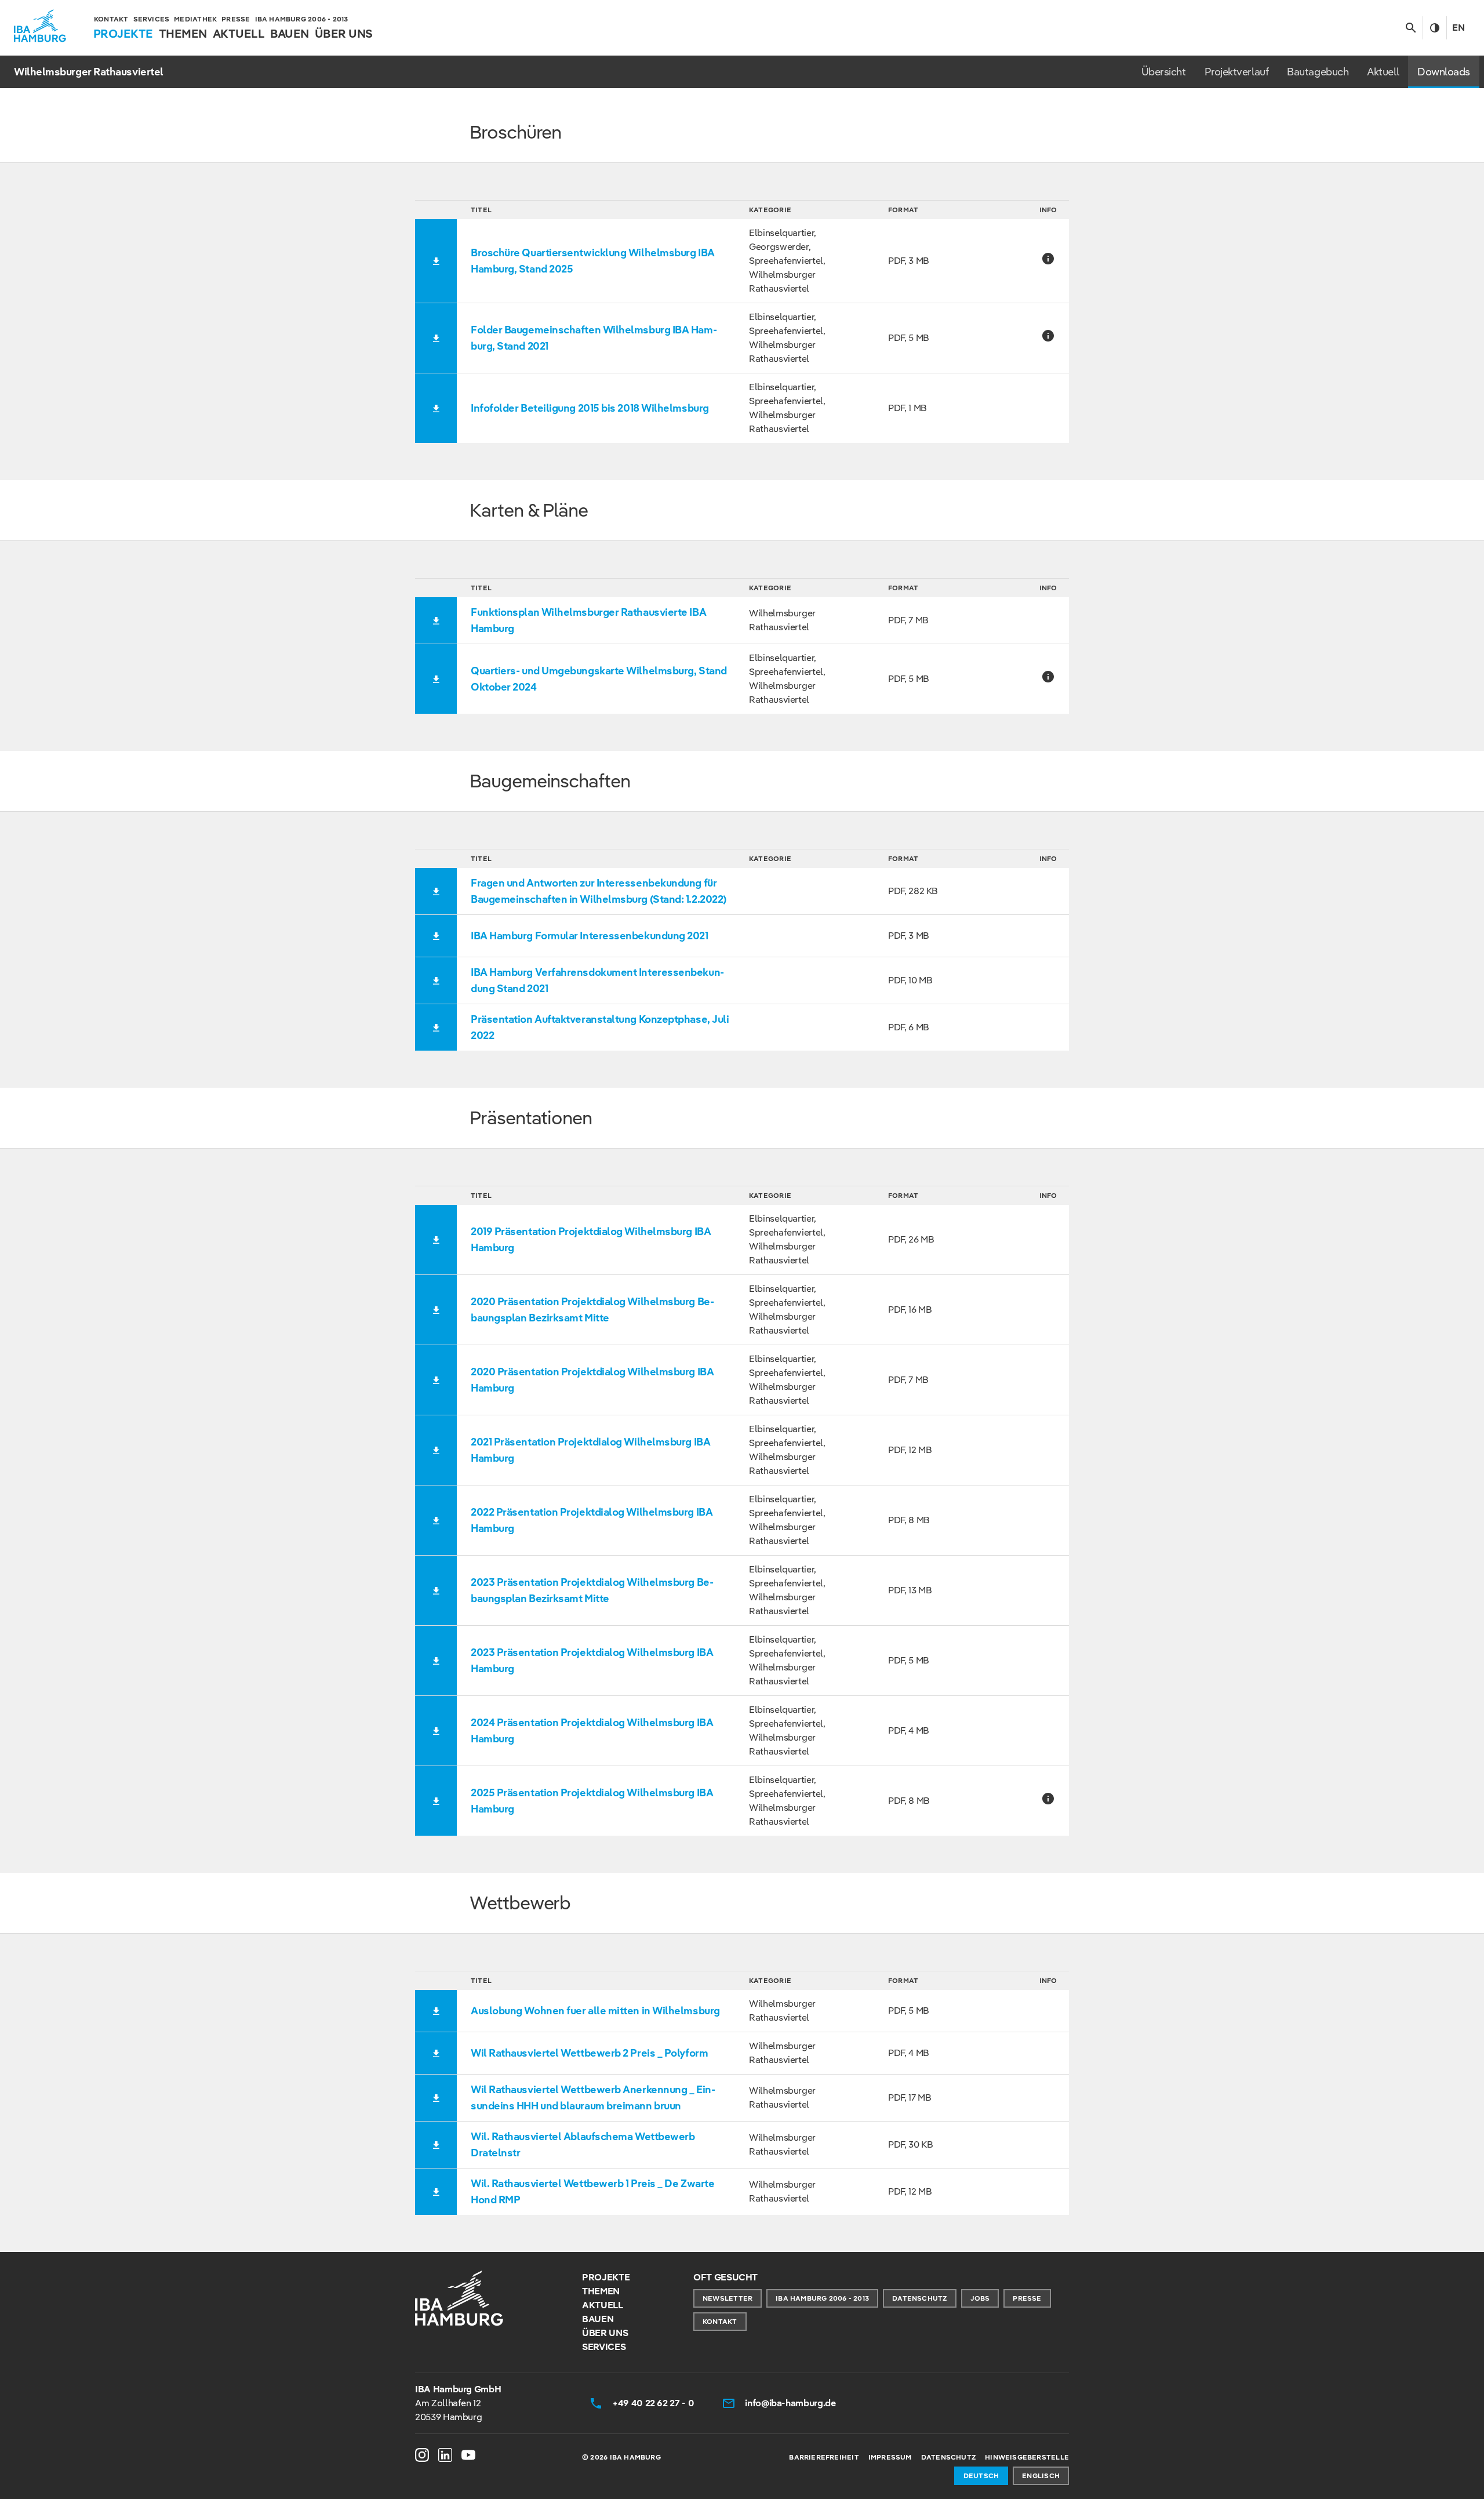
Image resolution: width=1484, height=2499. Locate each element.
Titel (481, 210)
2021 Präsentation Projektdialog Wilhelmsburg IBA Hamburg (590, 1450)
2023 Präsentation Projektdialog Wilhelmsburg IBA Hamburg (592, 1660)
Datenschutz (919, 2298)
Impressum (890, 2457)
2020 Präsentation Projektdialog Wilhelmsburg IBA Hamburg (592, 1380)
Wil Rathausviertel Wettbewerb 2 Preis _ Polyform (589, 2053)
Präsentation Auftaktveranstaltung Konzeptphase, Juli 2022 (600, 1027)
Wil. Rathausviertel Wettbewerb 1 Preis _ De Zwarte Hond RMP (592, 2191)
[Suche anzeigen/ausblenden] (1411, 28)
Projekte (606, 2277)
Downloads (1444, 72)
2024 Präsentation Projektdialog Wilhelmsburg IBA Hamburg (592, 1730)
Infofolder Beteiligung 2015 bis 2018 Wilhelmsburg (590, 408)
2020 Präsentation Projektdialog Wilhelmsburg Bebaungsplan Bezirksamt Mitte (592, 1310)
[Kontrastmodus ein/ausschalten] (1434, 28)
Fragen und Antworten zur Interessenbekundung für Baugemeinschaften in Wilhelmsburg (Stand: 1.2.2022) (599, 891)
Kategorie (770, 210)
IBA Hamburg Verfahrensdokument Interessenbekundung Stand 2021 (597, 980)
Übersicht (1164, 72)
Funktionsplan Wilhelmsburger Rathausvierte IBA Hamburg (588, 620)
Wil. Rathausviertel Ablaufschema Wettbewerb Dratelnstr (583, 2144)
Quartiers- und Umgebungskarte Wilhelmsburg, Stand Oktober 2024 (599, 679)
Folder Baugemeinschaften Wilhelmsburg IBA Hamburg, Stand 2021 (594, 338)
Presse (1027, 2298)
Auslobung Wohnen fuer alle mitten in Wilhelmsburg (595, 2011)
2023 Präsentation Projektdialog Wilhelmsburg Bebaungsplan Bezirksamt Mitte (592, 1590)
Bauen (598, 2319)
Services (604, 2347)
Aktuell (1383, 72)
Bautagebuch (1318, 72)
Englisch (1041, 2476)
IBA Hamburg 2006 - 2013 (822, 2298)
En (1458, 28)
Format (903, 210)
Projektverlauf (1237, 72)
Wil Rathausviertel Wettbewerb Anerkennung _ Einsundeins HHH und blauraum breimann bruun (593, 2097)
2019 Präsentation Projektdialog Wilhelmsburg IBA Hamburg (591, 1239)
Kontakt (720, 2321)
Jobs (980, 2298)
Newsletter (728, 2298)
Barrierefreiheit (824, 2457)
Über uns (605, 2333)
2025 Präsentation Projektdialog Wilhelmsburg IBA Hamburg (592, 1801)
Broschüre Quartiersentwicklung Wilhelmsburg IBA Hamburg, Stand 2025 (593, 261)
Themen (601, 2291)
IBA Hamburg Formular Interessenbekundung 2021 (590, 936)
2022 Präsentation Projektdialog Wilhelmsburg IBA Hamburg (592, 1520)
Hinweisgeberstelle (1027, 2457)
